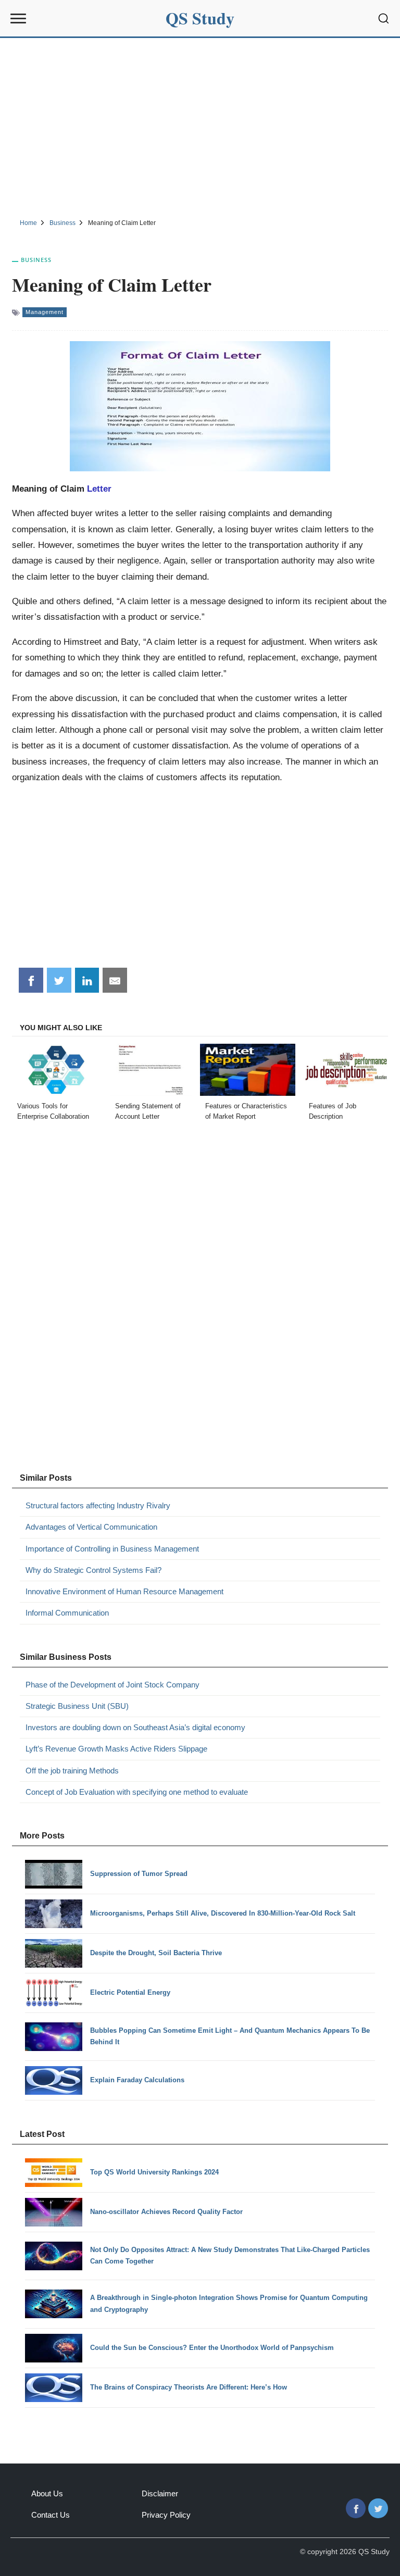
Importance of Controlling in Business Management (112, 1549)
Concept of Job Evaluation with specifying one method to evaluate (137, 1792)
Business (36, 260)
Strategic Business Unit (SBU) (77, 1706)
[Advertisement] (200, 127)
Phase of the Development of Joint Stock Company (113, 1685)
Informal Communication (67, 1613)
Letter (99, 489)
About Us (47, 2493)
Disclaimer (160, 2493)
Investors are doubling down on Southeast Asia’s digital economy (135, 1727)
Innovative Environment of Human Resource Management (124, 1591)
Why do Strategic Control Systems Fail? (93, 1570)
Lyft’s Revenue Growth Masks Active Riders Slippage (116, 1749)
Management (45, 312)
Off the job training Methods (72, 1771)
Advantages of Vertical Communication (91, 1527)
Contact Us (51, 2515)
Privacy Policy (166, 2515)
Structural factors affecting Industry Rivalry (98, 1505)
